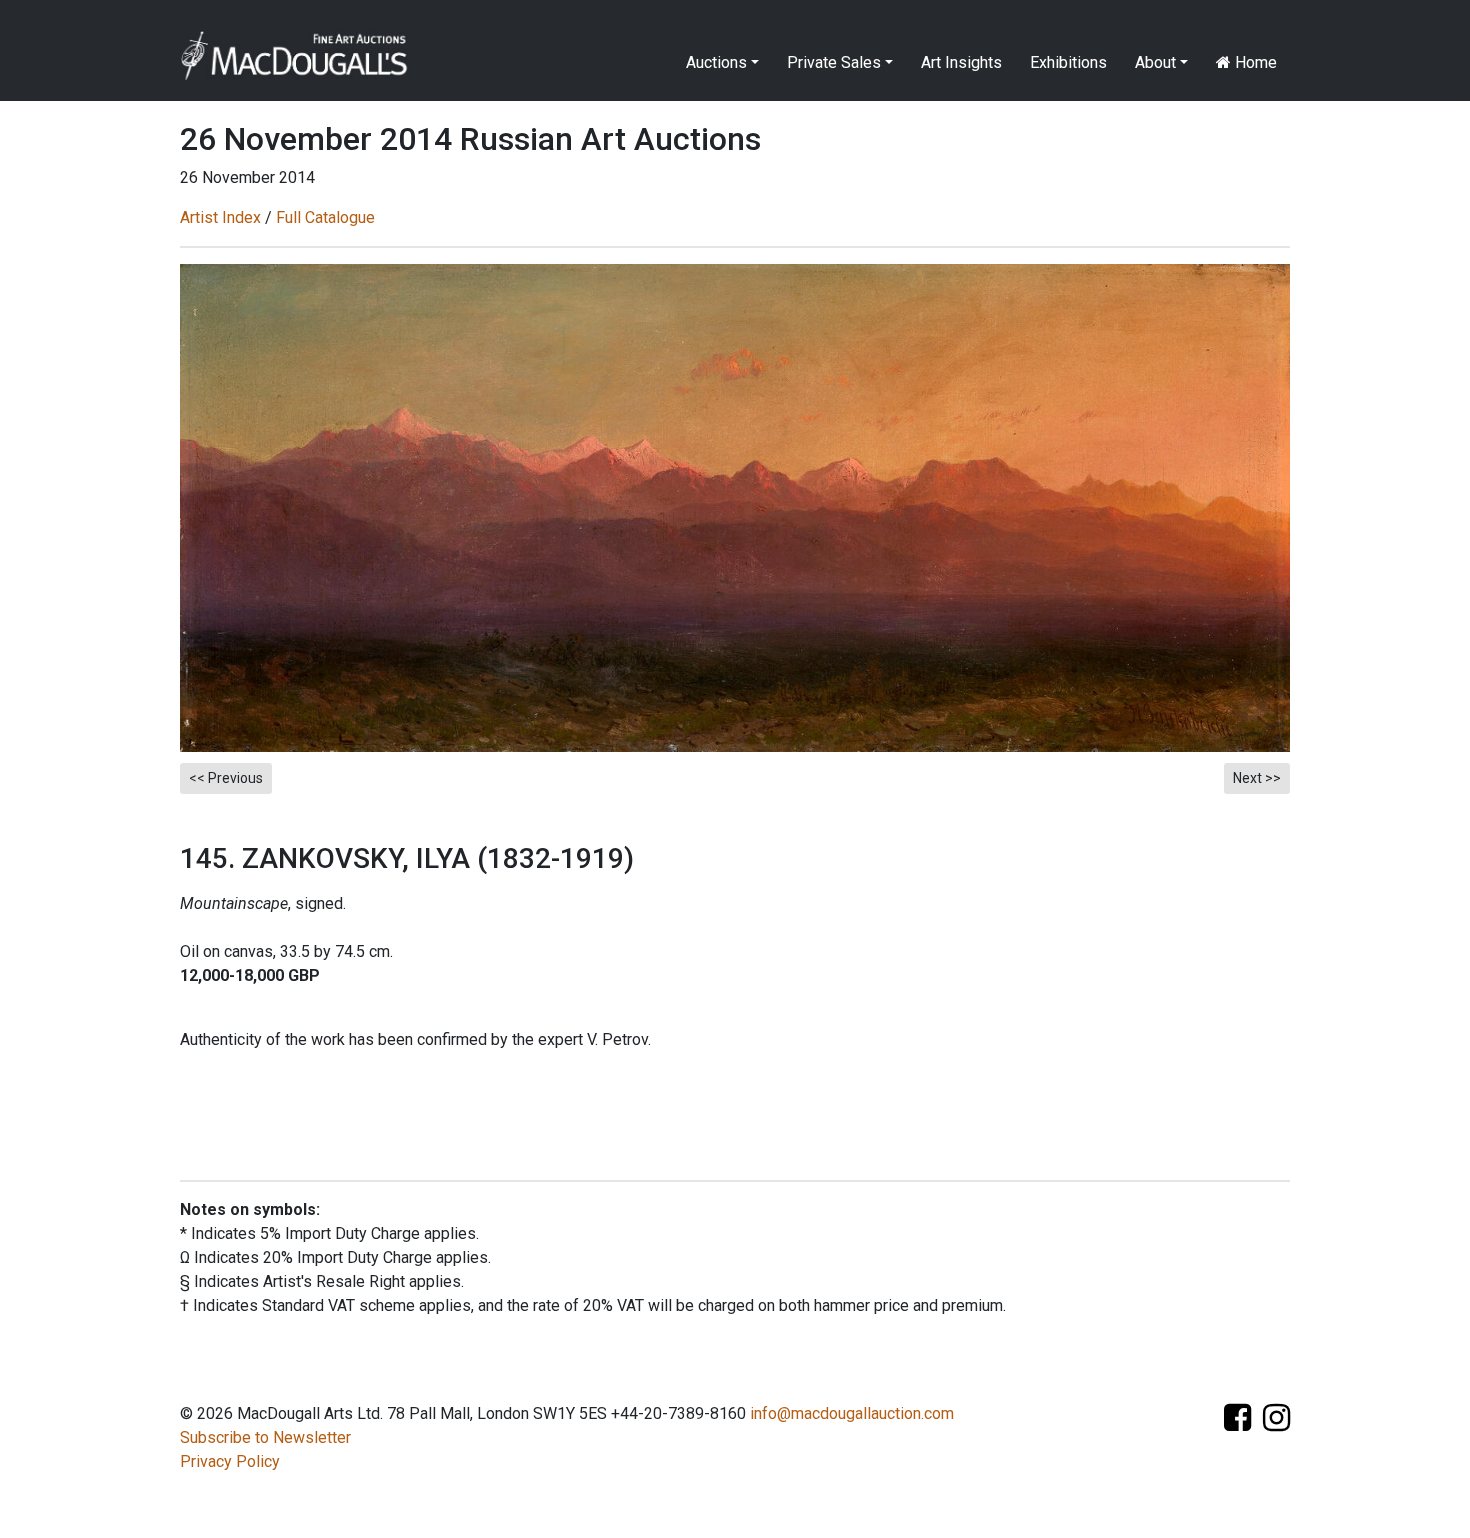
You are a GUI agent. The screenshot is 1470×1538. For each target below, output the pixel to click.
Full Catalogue (325, 217)
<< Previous (226, 778)
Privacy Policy (230, 1461)
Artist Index (220, 217)
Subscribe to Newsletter (265, 1437)
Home (1254, 62)
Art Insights (961, 62)
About (1155, 62)
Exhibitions (1068, 62)
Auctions (716, 62)
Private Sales (834, 62)
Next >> (1257, 778)
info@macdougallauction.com (852, 1413)
